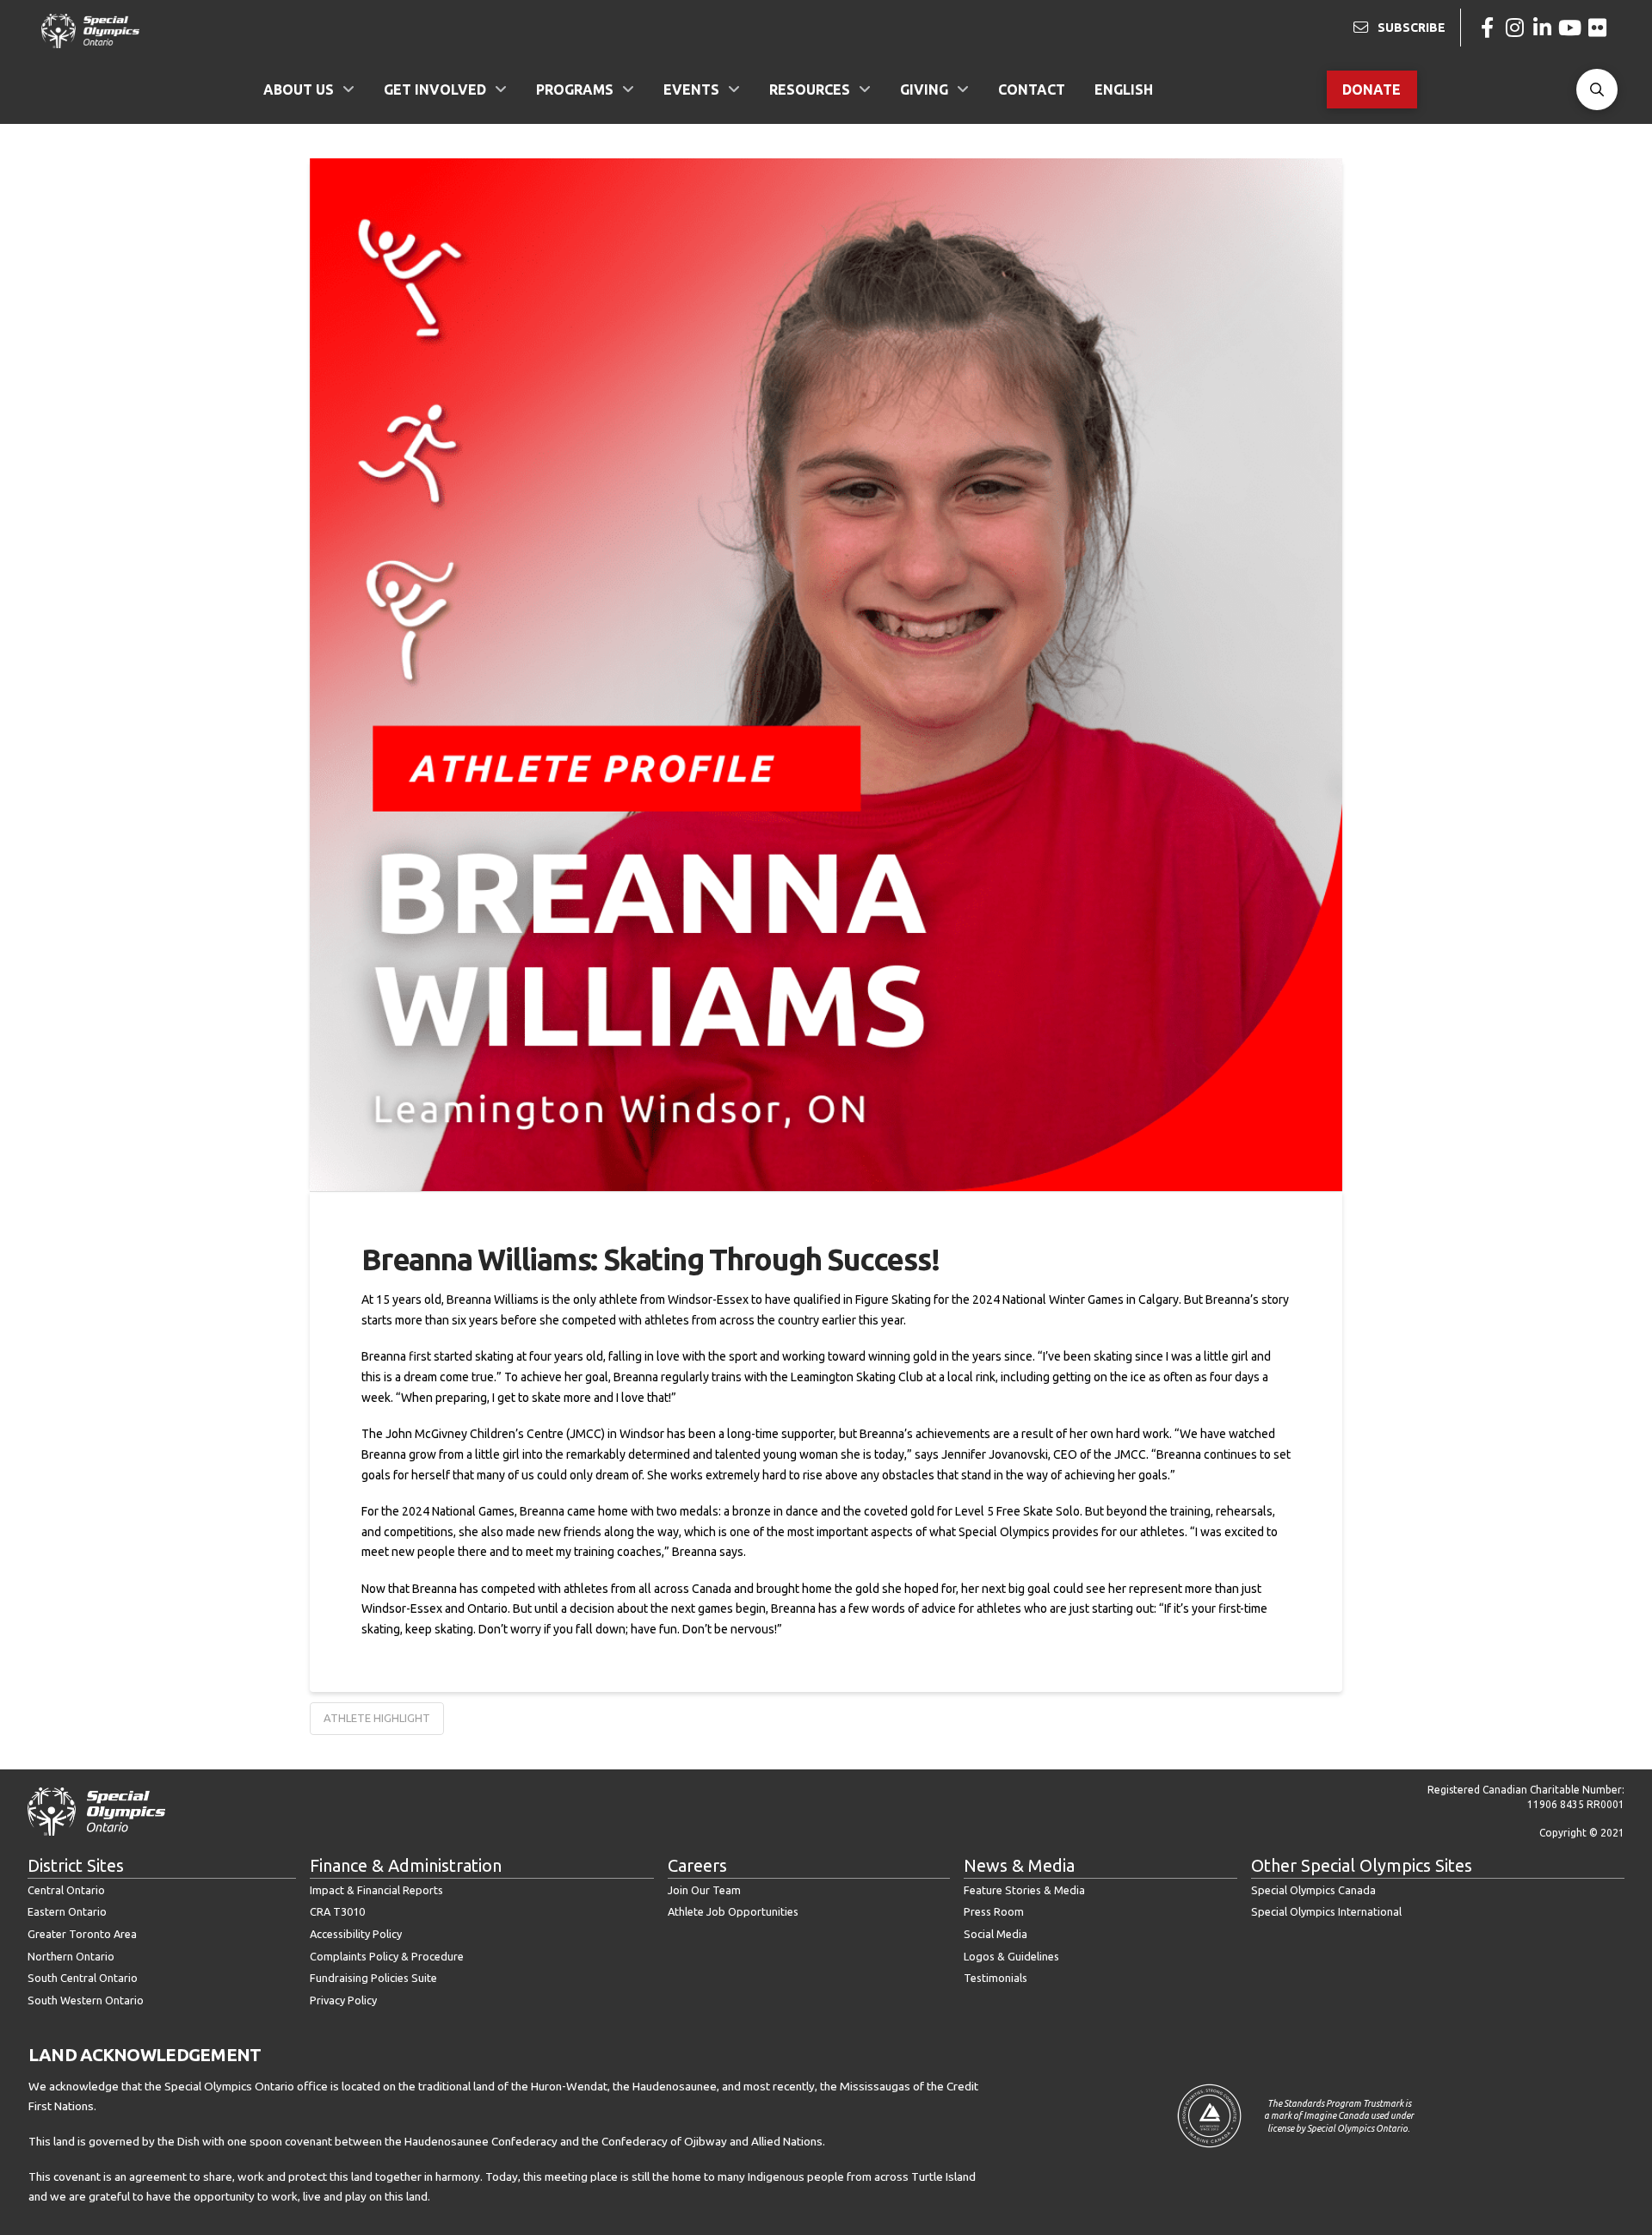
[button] (1597, 90)
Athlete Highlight (377, 1718)
